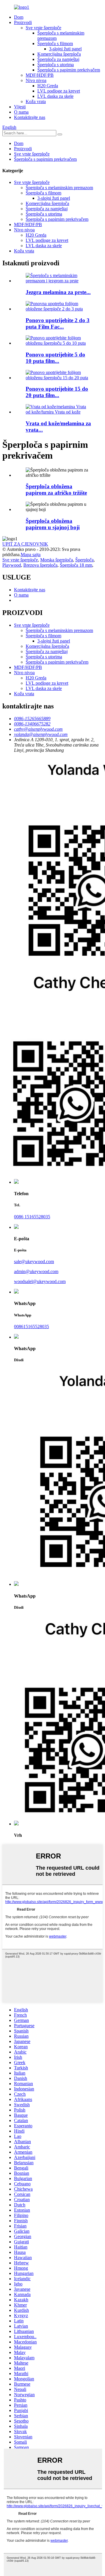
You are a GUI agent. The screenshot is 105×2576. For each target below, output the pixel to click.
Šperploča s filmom (55, 43)
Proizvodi (23, 22)
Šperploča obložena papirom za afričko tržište (56, 490)
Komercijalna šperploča (59, 54)
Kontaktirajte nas (30, 117)
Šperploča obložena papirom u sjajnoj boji (53, 524)
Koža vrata (36, 101)
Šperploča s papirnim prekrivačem (69, 70)
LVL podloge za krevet (59, 91)
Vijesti (20, 107)
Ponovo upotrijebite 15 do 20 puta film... (57, 392)
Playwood (12, 565)
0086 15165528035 (32, 1217)
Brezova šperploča (40, 565)
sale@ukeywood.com (34, 1261)
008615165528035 (32, 1327)
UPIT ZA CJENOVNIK (25, 544)
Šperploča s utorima (56, 65)
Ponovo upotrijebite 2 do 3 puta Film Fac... (58, 323)
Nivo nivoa (36, 80)
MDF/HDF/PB (40, 75)
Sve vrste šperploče (43, 28)
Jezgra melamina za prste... (58, 292)
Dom (19, 17)
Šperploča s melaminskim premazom (59, 188)
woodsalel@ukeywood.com (40, 1281)
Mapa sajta (31, 555)
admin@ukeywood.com (36, 1271)
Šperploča (84, 560)
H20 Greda (48, 86)
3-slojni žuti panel (65, 49)
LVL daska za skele (55, 96)
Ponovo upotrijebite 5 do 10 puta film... (55, 358)
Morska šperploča (57, 560)
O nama (21, 112)
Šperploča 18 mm (76, 565)
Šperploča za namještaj (58, 59)
